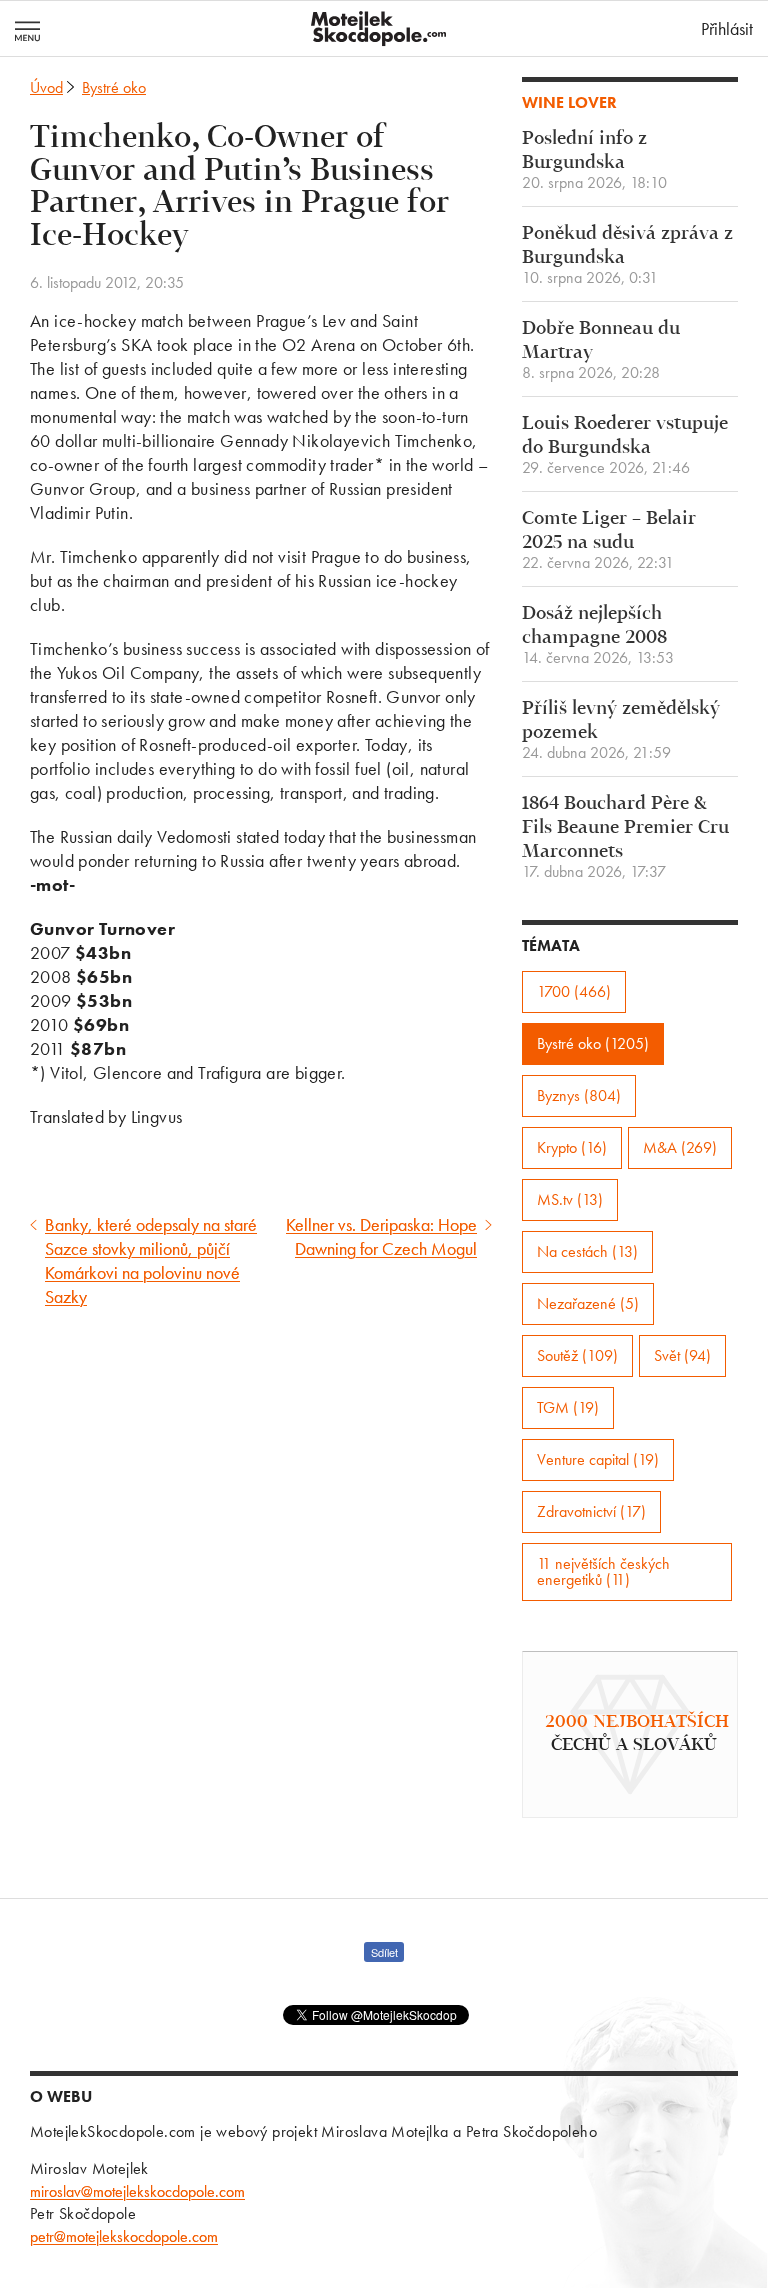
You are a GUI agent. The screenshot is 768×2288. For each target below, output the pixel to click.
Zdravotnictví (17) (591, 1511)
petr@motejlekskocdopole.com (124, 2236)
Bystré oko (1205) (593, 1043)
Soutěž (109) (577, 1355)
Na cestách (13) (587, 1251)
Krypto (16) (572, 1147)
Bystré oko (114, 87)
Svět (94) (682, 1355)
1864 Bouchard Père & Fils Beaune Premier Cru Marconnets (625, 837)
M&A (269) (680, 1147)
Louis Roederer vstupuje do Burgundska (625, 445)
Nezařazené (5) (588, 1303)
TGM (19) (568, 1407)
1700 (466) (574, 991)
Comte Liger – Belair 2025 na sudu (609, 540)
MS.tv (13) (570, 1199)
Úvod (46, 87)
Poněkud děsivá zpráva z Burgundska (627, 255)
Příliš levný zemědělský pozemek (621, 730)
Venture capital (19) (598, 1459)
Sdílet (384, 1952)
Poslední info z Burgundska (594, 160)
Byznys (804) (579, 1095)
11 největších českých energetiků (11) (603, 1571)
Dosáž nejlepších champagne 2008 (598, 635)
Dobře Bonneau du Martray (601, 350)
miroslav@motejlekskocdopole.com (137, 2191)
